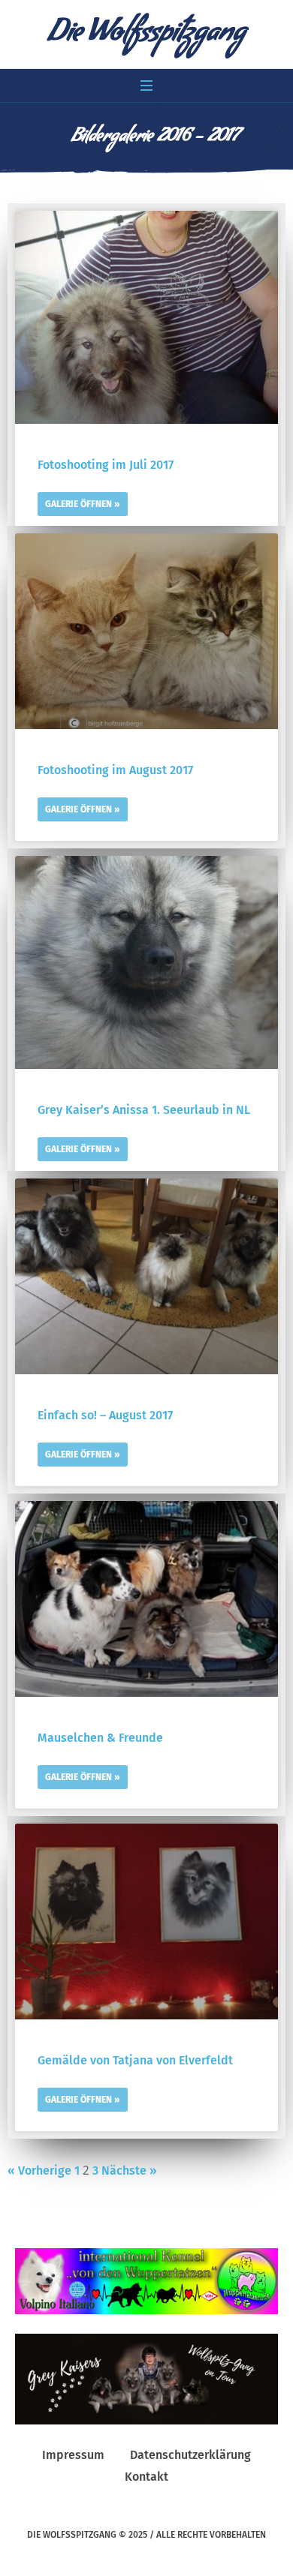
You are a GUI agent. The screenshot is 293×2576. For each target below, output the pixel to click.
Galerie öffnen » (83, 504)
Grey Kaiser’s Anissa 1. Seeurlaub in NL (144, 1110)
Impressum (73, 2455)
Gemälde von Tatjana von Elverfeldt (135, 2060)
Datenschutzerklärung (190, 2455)
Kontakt (146, 2477)
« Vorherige (39, 2171)
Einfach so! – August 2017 (105, 1415)
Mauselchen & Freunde (100, 1738)
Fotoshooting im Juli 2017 (106, 465)
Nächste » (129, 2171)
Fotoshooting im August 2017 (115, 770)
